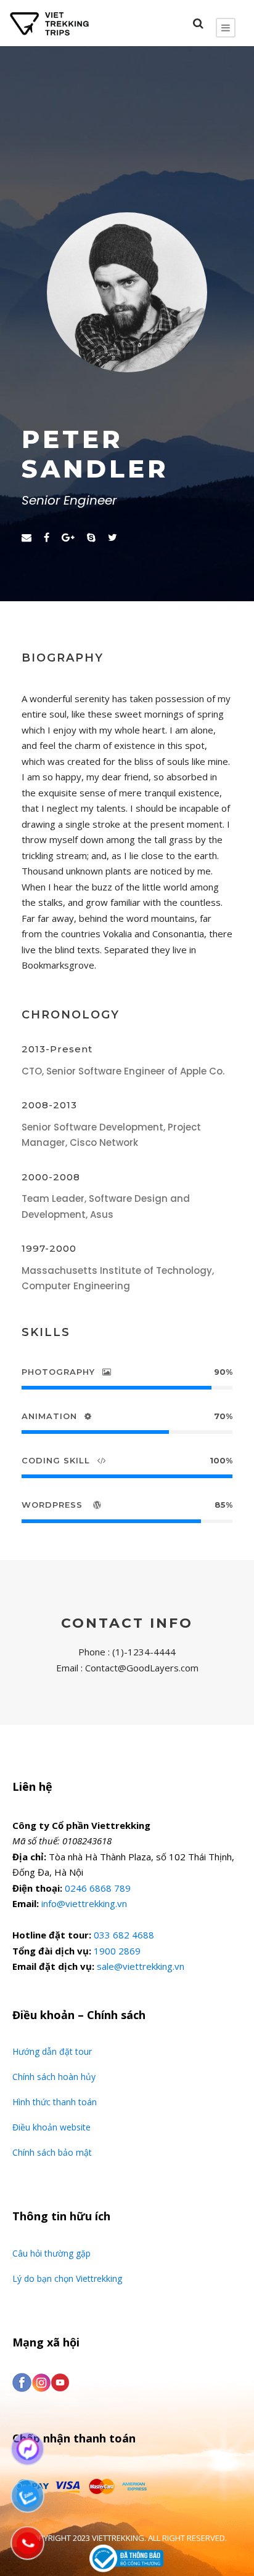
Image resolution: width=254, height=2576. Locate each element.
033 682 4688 (124, 1935)
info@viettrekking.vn (84, 1903)
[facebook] (47, 537)
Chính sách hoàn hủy (54, 2077)
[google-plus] (68, 537)
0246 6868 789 (98, 1888)
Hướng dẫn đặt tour (52, 2051)
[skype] (91, 537)
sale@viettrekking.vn (141, 1966)
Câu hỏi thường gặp (51, 2253)
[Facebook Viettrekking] (22, 2382)
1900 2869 (117, 1951)
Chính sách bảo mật (52, 2152)
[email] (27, 537)
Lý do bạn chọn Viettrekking (67, 2278)
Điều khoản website (51, 2127)
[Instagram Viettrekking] (41, 2382)
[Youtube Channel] (60, 2382)
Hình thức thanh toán (55, 2102)
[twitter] (113, 537)
